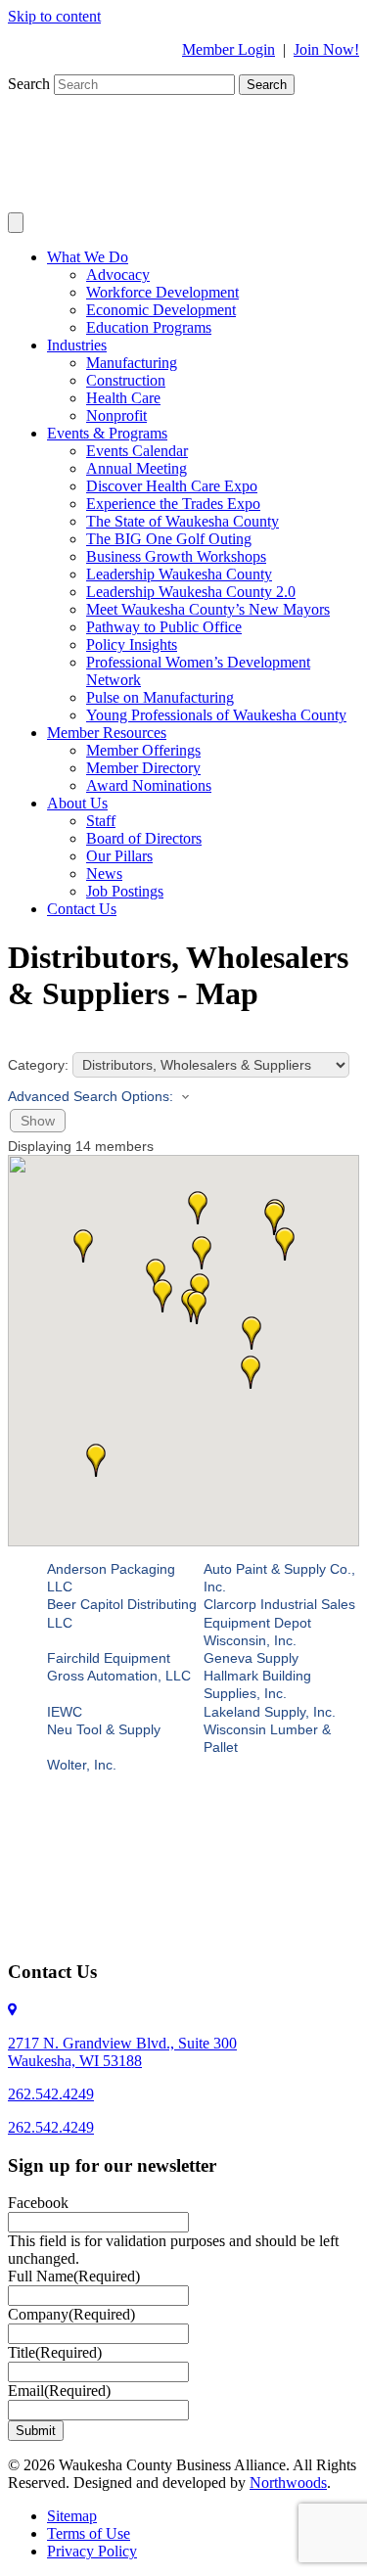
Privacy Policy (92, 2551)
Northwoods (288, 2483)
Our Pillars (119, 856)
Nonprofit (116, 415)
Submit (36, 2431)
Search (31, 84)
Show (38, 1121)
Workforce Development (162, 292)
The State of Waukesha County (183, 521)
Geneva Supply (251, 1658)
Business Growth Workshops (176, 556)
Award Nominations (149, 785)
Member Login (229, 49)
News (104, 874)
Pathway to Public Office (164, 627)
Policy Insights (132, 644)
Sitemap (72, 2516)
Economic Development (161, 310)
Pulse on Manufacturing (160, 697)
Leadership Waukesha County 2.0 (191, 592)
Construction (126, 380)
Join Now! (326, 49)
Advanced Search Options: (91, 1096)
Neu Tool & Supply (104, 1729)
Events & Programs (107, 433)
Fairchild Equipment (109, 1658)
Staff (101, 821)
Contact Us (82, 909)
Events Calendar (137, 451)
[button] (252, 1333)
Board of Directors (144, 838)
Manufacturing (132, 363)
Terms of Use (89, 2533)
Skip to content (54, 16)
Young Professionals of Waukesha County (216, 715)
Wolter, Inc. (82, 1765)
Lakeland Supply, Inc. (270, 1712)
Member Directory (143, 768)
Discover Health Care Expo (172, 486)
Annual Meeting (137, 468)
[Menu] (16, 223)
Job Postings (125, 891)
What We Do (88, 257)
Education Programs (149, 327)
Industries (77, 345)
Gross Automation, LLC (119, 1676)
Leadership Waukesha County (179, 574)
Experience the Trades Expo (173, 504)
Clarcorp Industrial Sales (279, 1604)
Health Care (123, 398)
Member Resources (107, 733)
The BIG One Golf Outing (169, 539)
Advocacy (118, 275)
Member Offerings (143, 750)
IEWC (65, 1712)
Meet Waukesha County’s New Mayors (208, 609)
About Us (77, 803)
